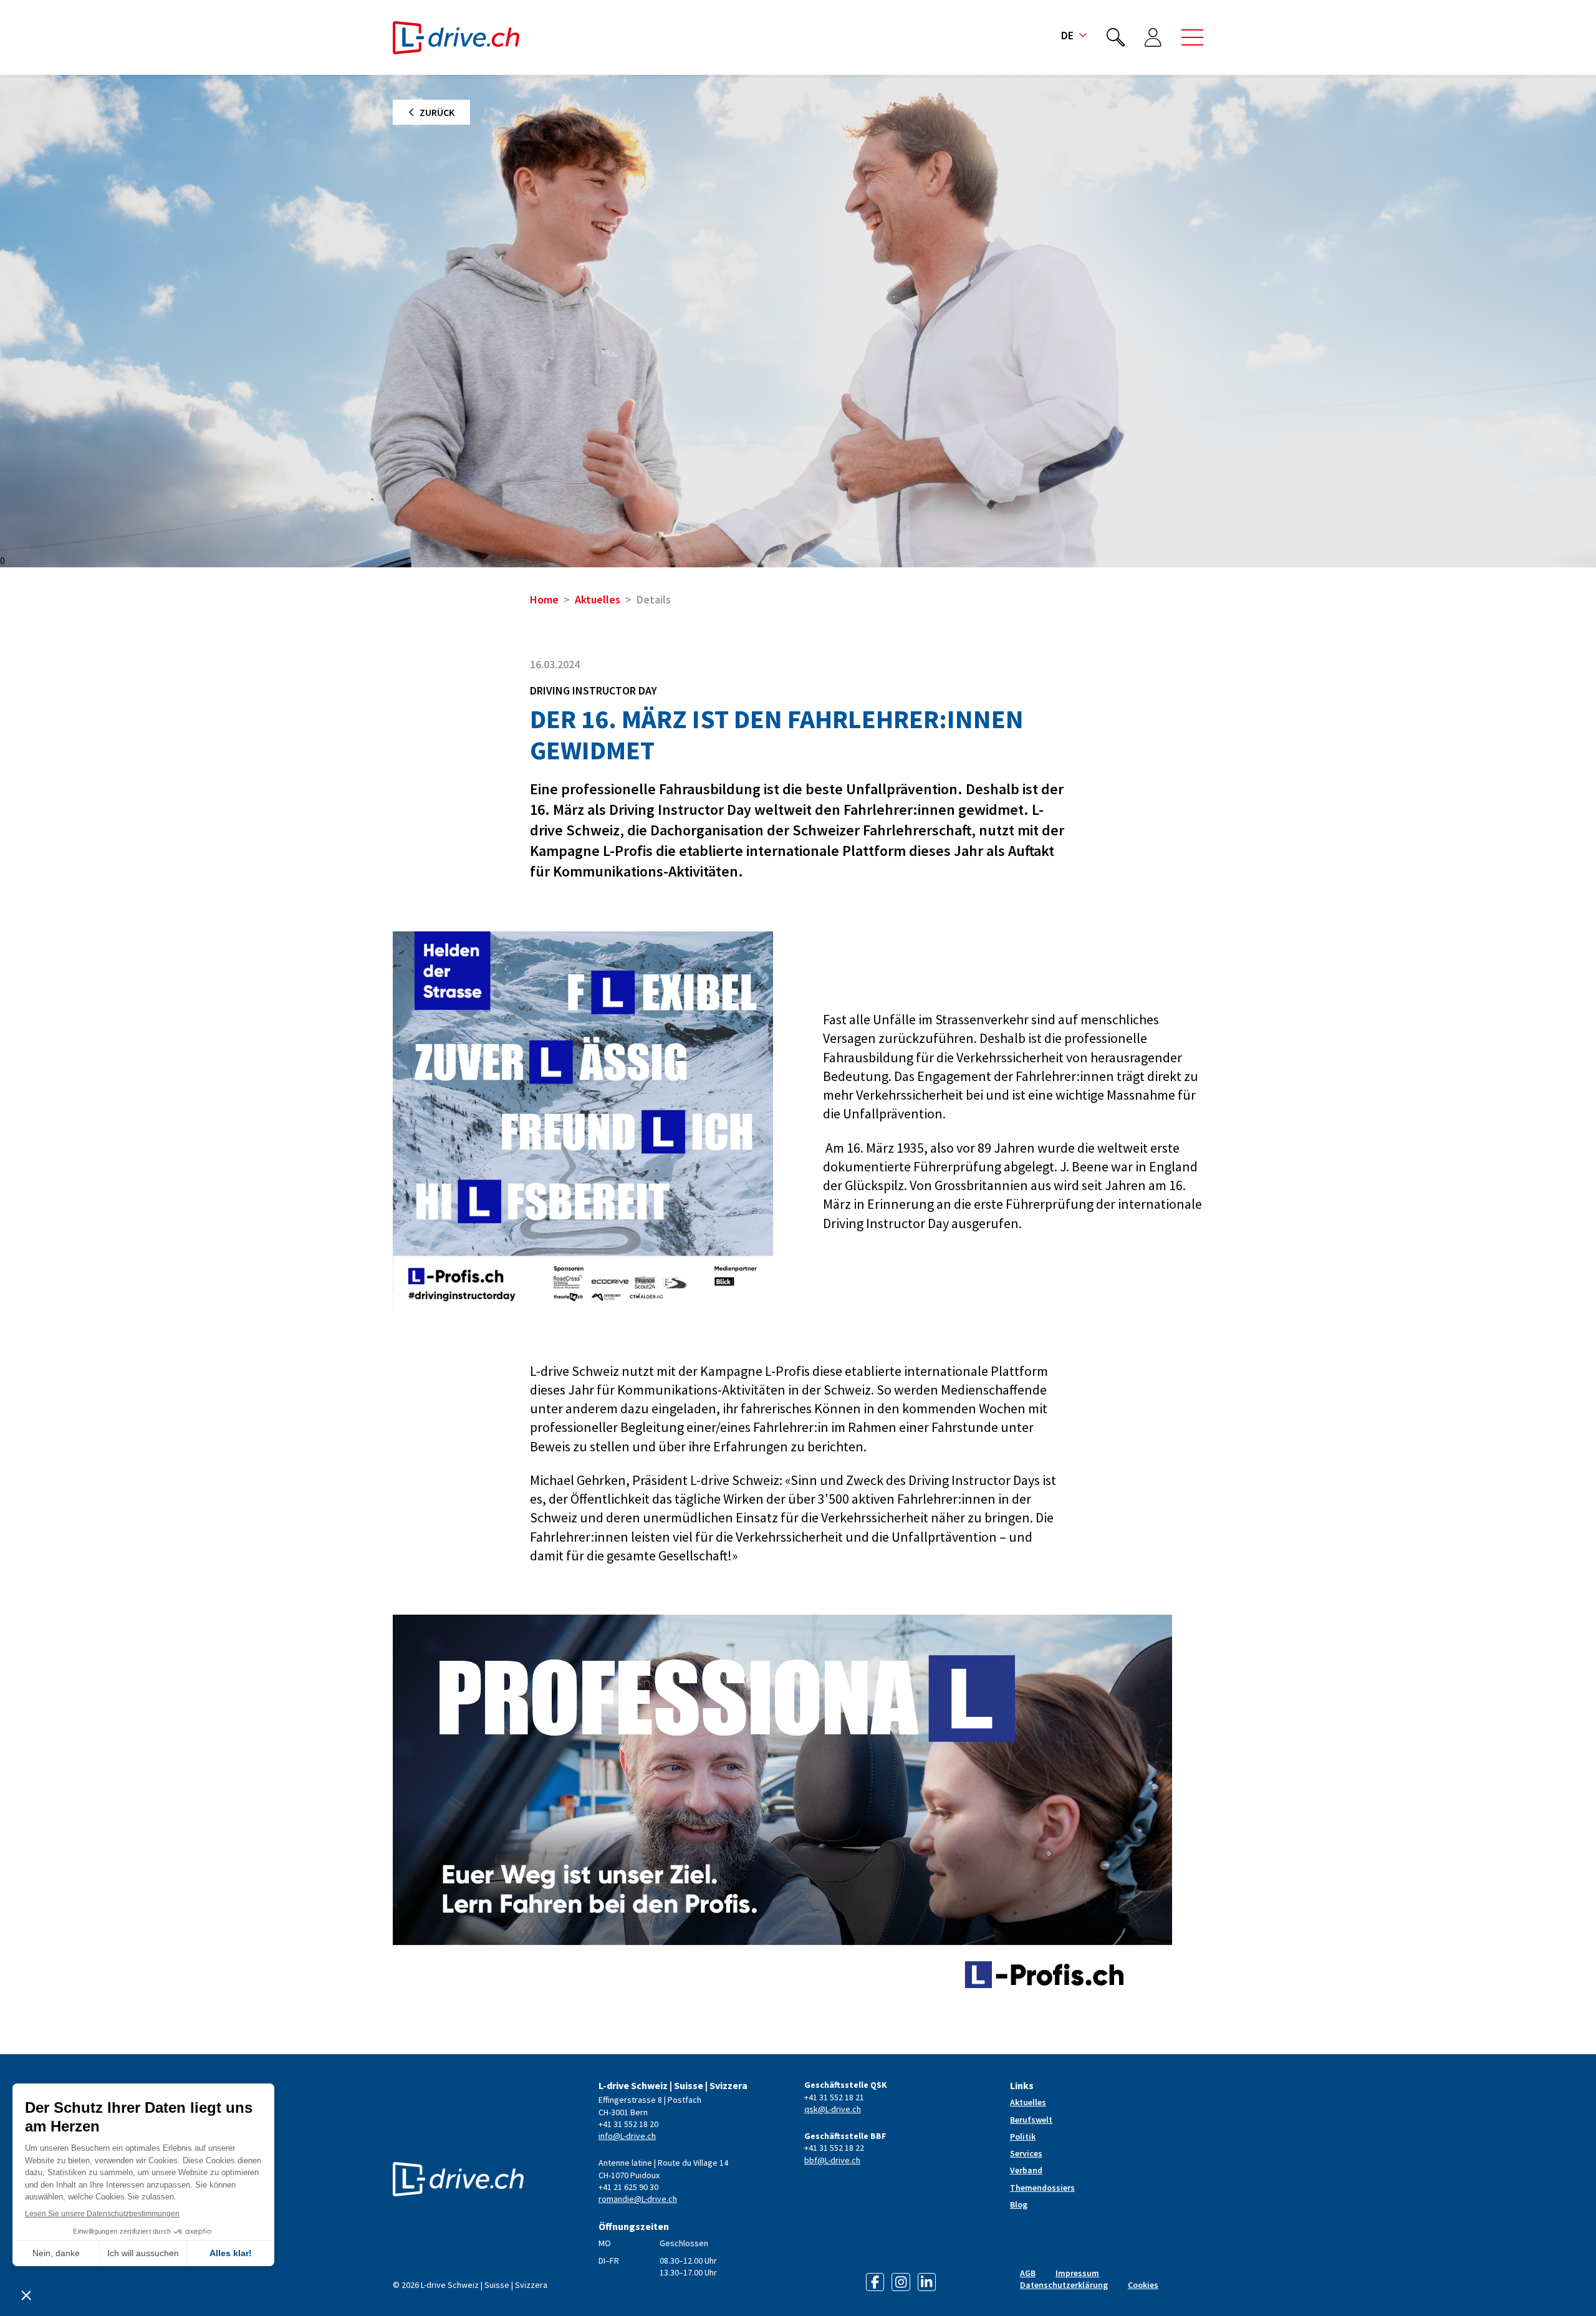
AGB (1028, 2273)
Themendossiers (1042, 2188)
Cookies (1143, 2285)
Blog (1019, 2204)
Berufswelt (1031, 2120)
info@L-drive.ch (627, 2136)
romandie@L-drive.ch (638, 2199)
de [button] (1067, 35)
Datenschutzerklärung (1064, 2285)
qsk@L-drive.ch (833, 2109)
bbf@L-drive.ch (832, 2160)
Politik (1023, 2136)
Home (544, 599)
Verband (1026, 2170)
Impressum (1077, 2273)
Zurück (437, 112)
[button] (1192, 37)
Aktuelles (598, 599)
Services (1026, 2153)
